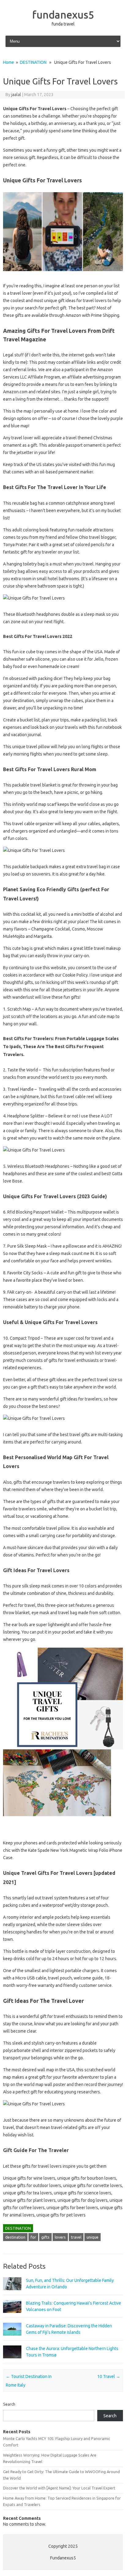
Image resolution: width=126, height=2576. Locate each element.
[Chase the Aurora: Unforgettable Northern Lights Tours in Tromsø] (12, 2361)
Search (9, 2404)
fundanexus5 (63, 14)
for (33, 2237)
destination (15, 2237)
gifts (45, 2237)
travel (76, 2237)
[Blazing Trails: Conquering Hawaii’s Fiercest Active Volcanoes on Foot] (12, 2316)
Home (9, 62)
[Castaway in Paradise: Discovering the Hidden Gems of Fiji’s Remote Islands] (12, 2338)
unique (93, 2237)
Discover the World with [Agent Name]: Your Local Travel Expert (59, 2488)
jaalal (16, 95)
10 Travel (109, 2376)
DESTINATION (33, 62)
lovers (60, 2237)
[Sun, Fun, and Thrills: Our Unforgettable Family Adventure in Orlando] (12, 2293)
